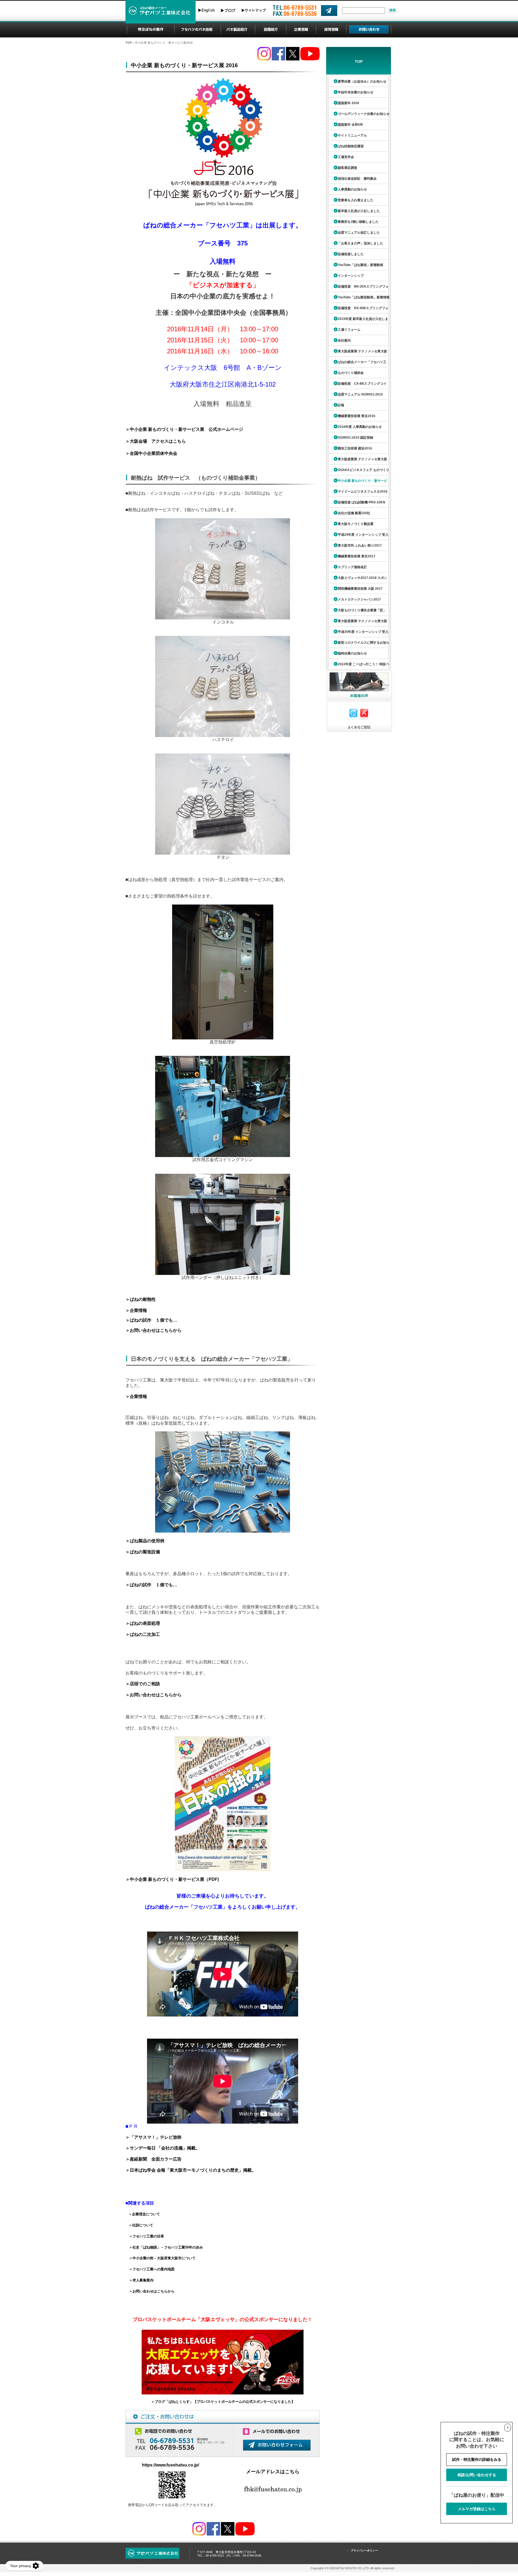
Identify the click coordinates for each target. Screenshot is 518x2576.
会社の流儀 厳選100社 (354, 513)
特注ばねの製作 (151, 30)
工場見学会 (346, 157)
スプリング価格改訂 (352, 567)
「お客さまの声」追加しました (360, 243)
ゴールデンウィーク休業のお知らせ (364, 114)
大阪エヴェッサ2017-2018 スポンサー (357, 580)
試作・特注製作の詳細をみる (477, 2459)
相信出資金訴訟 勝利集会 (357, 179)
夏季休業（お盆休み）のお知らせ (362, 81)
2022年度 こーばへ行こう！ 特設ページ (358, 666)
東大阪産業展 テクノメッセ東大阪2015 (357, 353)
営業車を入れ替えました (356, 200)
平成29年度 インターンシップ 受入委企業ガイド (358, 536)
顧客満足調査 (347, 168)
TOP (129, 43)
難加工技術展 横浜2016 (355, 448)
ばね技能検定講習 (351, 146)
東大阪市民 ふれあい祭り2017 (360, 545)
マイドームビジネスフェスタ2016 (363, 492)
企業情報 (301, 30)
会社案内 (344, 340)
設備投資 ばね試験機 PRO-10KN (362, 502)
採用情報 (331, 30)
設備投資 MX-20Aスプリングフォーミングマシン (358, 288)
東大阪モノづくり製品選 (356, 524)
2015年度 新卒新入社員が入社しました (358, 321)
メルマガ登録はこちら (477, 2509)
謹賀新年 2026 (348, 103)
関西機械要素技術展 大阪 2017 (360, 589)
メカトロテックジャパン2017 (359, 599)
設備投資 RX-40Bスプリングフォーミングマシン (358, 310)
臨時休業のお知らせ (352, 653)
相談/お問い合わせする (477, 2475)
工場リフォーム (349, 330)
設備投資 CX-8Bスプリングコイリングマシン (357, 385)
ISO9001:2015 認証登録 (355, 438)
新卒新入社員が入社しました (359, 211)
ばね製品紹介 (238, 30)
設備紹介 (271, 30)
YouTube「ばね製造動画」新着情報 (364, 297)
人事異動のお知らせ (352, 189)
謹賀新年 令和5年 (350, 125)
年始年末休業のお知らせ (356, 92)
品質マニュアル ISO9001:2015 (360, 394)
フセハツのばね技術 (197, 30)
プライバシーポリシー (364, 2551)
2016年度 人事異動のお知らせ (360, 427)
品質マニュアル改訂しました (359, 233)
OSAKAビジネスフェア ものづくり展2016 (358, 472)
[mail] (329, 11)
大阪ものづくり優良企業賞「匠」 (362, 610)
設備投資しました (351, 254)
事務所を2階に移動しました (358, 222)
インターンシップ (351, 276)
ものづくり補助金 (351, 373)
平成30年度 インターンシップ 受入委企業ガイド (358, 634)
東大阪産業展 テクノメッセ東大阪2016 (357, 461)
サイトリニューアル (352, 135)
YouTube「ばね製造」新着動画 (360, 265)
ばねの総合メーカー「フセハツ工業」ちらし (357, 364)
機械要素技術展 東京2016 (357, 416)
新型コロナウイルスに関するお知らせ (359, 644)
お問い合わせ (369, 30)
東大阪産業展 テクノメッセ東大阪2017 (357, 623)
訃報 (341, 405)
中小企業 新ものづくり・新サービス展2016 (357, 482)
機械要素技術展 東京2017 (357, 556)
